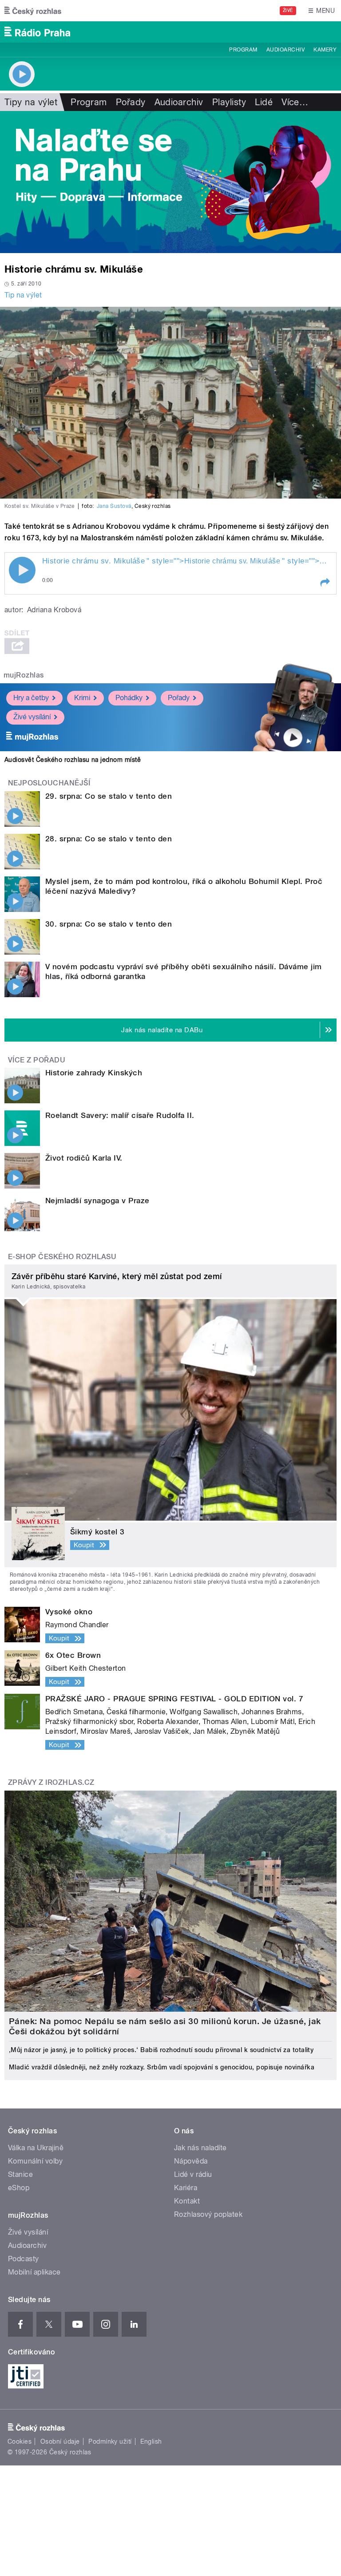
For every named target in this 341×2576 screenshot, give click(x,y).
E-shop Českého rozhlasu (62, 1257)
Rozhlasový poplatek (208, 2214)
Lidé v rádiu (193, 2174)
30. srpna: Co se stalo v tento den (109, 924)
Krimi (82, 698)
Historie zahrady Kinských (94, 1073)
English (151, 2441)
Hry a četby (31, 698)
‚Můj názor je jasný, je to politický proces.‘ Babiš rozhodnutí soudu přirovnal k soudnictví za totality (161, 2050)
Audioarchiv (285, 50)
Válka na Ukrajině (36, 2148)
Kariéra (186, 2188)
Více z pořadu (37, 1060)
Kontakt (187, 2201)
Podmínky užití (110, 2441)
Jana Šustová (114, 506)
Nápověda (191, 2161)
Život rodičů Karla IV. (84, 1158)
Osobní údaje (60, 2441)
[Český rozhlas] (33, 11)
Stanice (20, 2174)
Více (295, 102)
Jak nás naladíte (200, 2148)
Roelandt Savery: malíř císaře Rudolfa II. (120, 1115)
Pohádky (129, 698)
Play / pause (22, 570)
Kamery (325, 50)
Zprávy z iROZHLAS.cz (51, 1782)
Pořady (131, 102)
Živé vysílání (32, 717)
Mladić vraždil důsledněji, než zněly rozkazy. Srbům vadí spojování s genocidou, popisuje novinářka (162, 2067)
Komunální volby (35, 2161)
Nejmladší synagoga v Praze (97, 1201)
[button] (325, 583)
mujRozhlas (24, 675)
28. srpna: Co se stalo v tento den (109, 839)
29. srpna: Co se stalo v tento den (109, 796)
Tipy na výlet (31, 102)
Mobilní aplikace (34, 2272)
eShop (19, 2188)
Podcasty (24, 2259)
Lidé (264, 102)
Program (243, 50)
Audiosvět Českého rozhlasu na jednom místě (73, 760)
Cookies (20, 2441)
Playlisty (229, 102)
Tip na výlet (23, 295)
